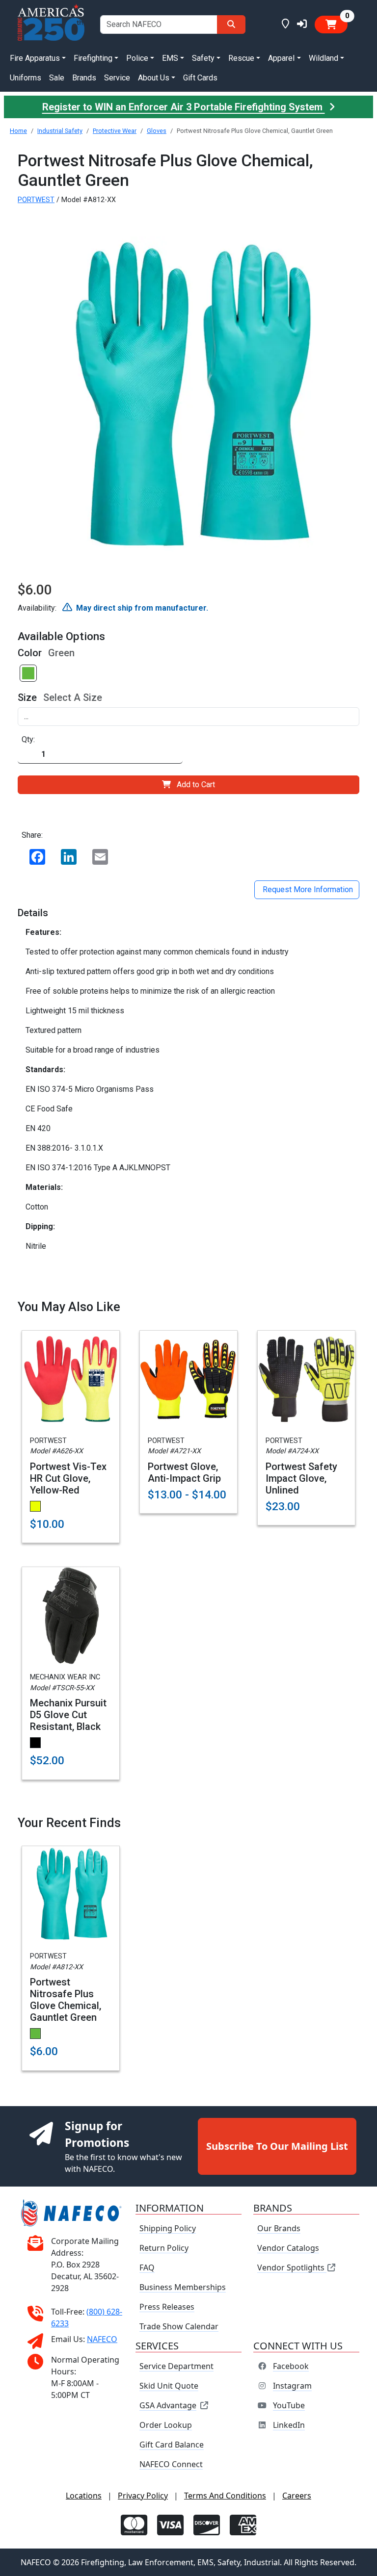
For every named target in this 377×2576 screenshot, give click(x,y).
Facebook (291, 2366)
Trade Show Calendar (179, 2326)
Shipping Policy (168, 2228)
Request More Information (307, 889)
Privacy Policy (143, 2496)
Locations (84, 2496)
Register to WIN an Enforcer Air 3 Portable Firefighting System (184, 107)
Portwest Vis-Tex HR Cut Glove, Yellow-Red (68, 1478)
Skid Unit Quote (169, 2386)
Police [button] (137, 58)
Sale (57, 78)
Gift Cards (200, 78)
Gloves (157, 131)
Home (18, 131)
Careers (297, 2496)
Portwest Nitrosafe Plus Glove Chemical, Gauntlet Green (66, 2000)
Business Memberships (183, 2287)
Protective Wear (115, 131)
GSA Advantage (168, 2405)
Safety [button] (203, 58)
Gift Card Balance (172, 2445)
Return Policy (164, 2248)
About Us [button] (154, 78)
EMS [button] (170, 58)
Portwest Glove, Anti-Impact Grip (184, 1472)
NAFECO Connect (171, 2464)
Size (27, 697)
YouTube (289, 2405)
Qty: (28, 739)
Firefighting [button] (93, 58)
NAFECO (102, 2339)
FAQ (147, 2267)
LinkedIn (289, 2425)
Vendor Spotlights (292, 2267)
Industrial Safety (60, 131)
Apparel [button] (281, 58)
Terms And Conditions (225, 2496)
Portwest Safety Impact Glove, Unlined (301, 1478)
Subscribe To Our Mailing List (277, 2146)
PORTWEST (36, 200)
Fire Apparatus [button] (35, 58)
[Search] (231, 25)
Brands (84, 78)
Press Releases (167, 2307)
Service (117, 78)
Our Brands (279, 2228)
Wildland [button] (323, 58)
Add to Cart (196, 785)
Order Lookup (166, 2425)
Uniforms (26, 78)
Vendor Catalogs (288, 2248)
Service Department (176, 2366)
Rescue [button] (241, 58)
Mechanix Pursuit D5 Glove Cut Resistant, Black (68, 1715)
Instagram (292, 2386)
